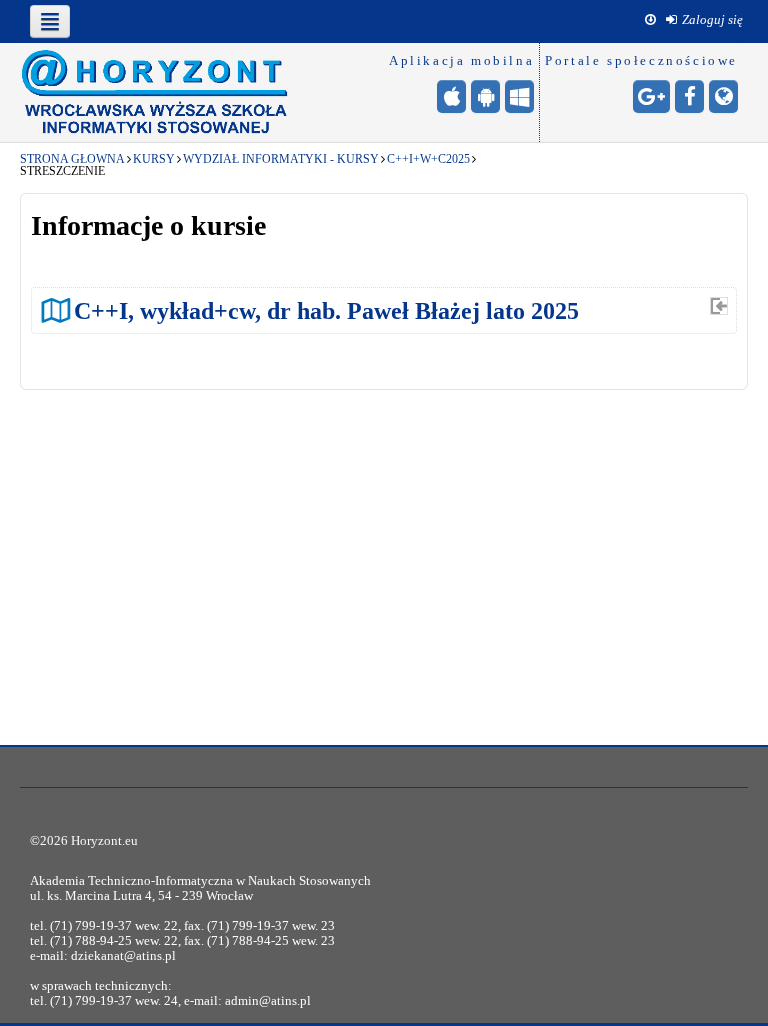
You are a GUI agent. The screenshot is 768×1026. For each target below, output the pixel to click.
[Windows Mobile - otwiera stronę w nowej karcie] (519, 96)
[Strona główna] (155, 92)
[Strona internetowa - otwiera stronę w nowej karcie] (723, 96)
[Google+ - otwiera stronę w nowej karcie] (651, 96)
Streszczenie (62, 171)
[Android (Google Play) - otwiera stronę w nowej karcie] (485, 96)
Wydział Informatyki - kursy (281, 159)
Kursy (154, 159)
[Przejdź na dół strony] (650, 20)
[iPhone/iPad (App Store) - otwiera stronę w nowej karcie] (451, 96)
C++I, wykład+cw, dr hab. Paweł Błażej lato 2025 (326, 310)
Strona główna (72, 159)
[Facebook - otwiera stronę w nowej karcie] (689, 96)
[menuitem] (704, 20)
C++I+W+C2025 (428, 159)
